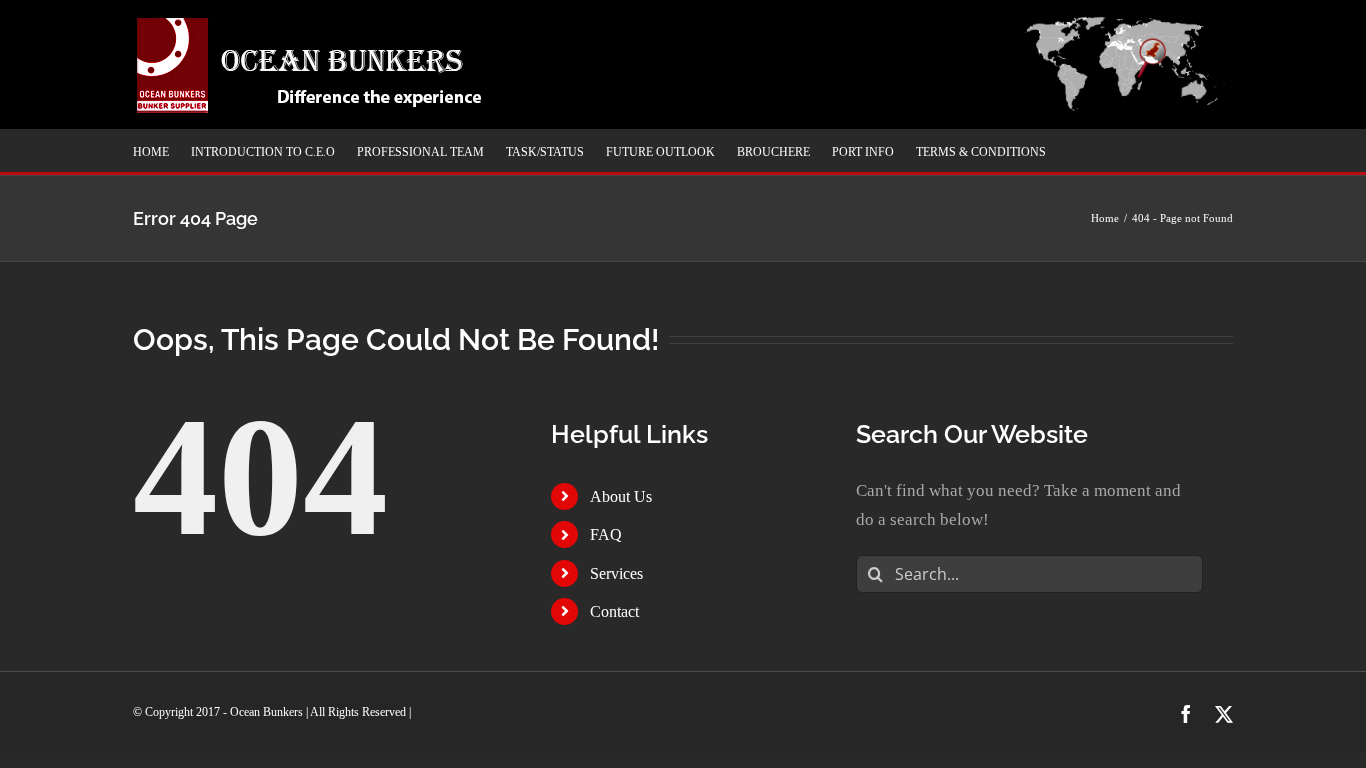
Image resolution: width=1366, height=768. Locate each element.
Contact (614, 611)
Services (616, 573)
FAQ (606, 534)
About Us (621, 496)
